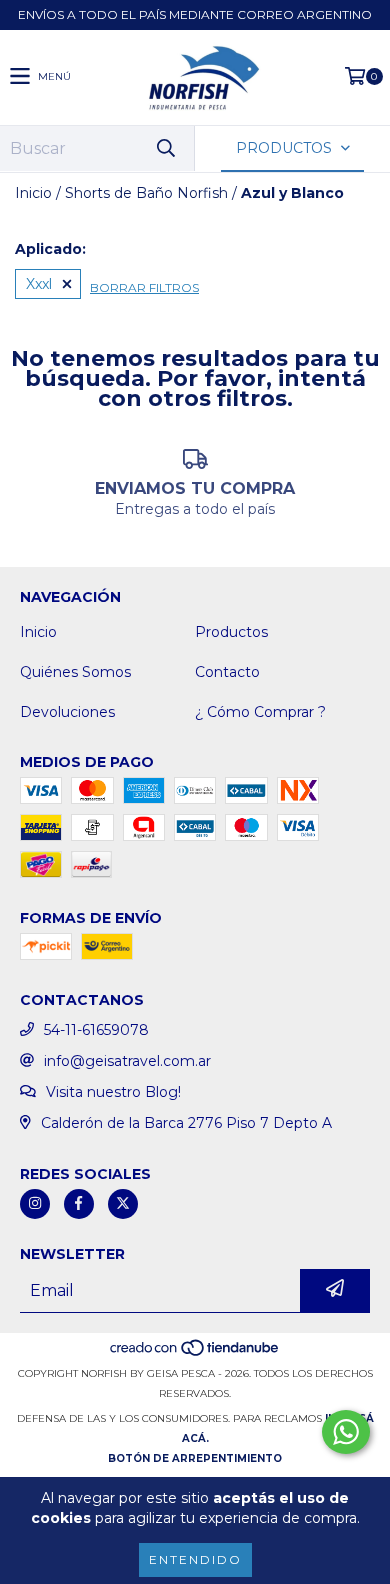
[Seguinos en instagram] (35, 1204)
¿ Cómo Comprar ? (260, 712)
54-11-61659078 (96, 1030)
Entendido (195, 1559)
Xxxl (39, 284)
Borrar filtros (144, 287)
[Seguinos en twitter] (123, 1204)
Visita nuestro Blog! (113, 1092)
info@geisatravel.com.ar (127, 1061)
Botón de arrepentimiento (195, 1458)
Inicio (33, 193)
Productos (231, 632)
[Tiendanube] (195, 1353)
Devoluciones (67, 712)
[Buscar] (165, 148)
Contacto (227, 672)
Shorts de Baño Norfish (146, 193)
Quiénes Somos (75, 672)
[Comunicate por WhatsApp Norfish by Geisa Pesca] (346, 1432)
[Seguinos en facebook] (79, 1204)
